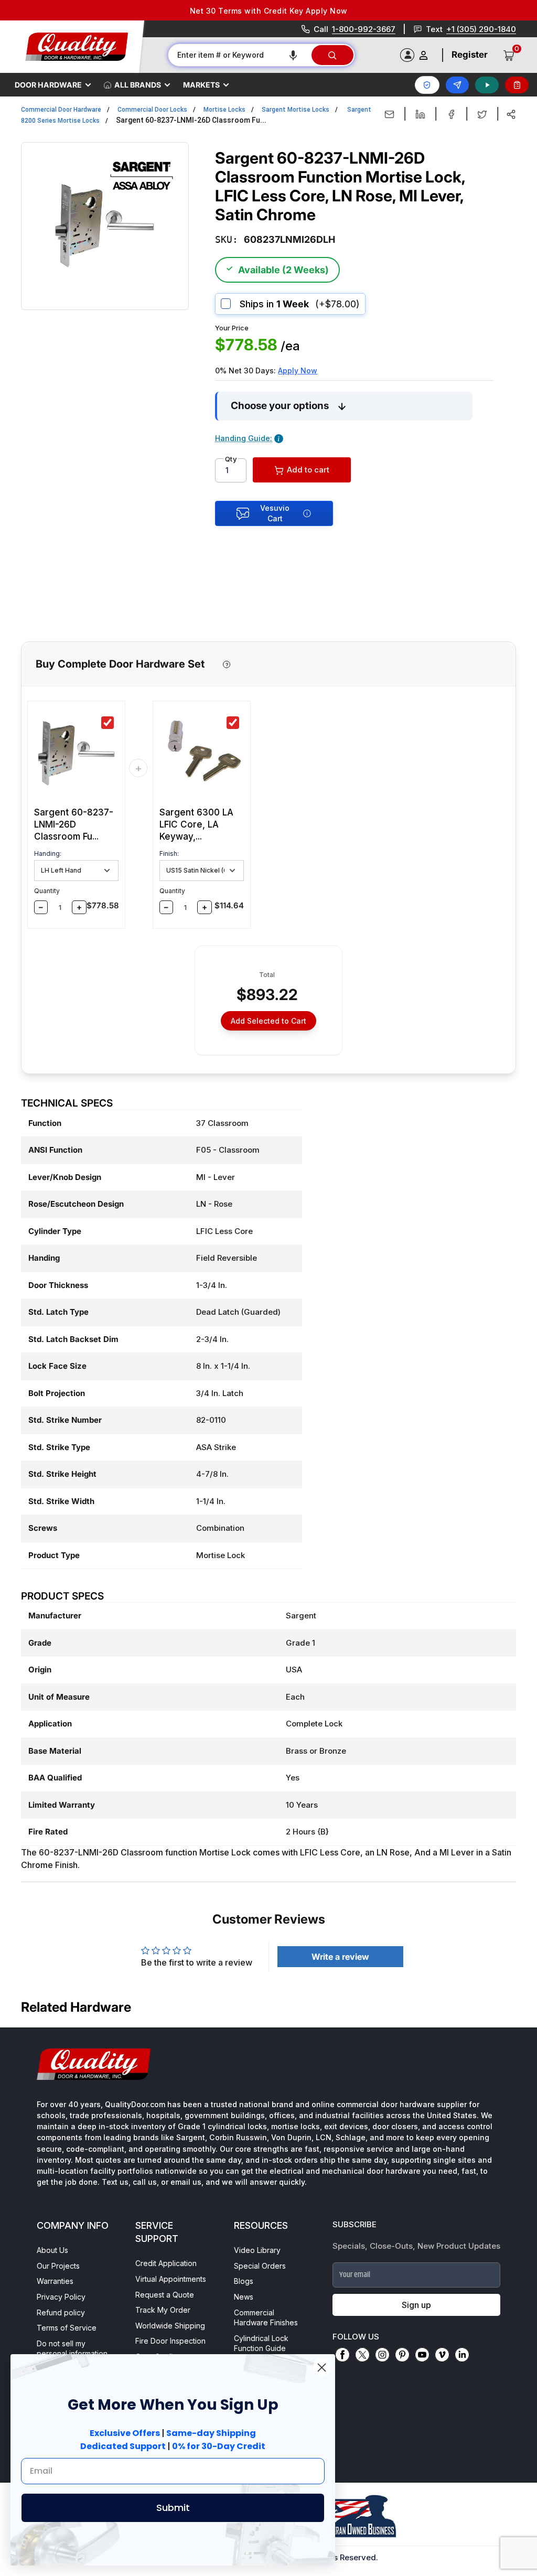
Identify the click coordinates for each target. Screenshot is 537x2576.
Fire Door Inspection (170, 2341)
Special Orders (260, 2266)
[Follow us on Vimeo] (442, 2355)
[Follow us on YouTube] (422, 2355)
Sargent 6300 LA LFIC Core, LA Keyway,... (196, 824)
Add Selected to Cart (268, 1021)
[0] (509, 55)
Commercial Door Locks (152, 110)
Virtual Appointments (171, 2279)
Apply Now (298, 371)
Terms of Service (67, 2328)
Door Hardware (48, 85)
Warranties (55, 2281)
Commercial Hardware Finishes (266, 2318)
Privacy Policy (61, 2297)
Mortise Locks (224, 110)
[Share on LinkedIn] (420, 114)
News (244, 2297)
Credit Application (166, 2263)
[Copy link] (511, 114)
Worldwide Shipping (170, 2326)
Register (470, 55)
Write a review (340, 1957)
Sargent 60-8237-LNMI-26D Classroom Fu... (74, 824)
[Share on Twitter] (482, 114)
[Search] (332, 55)
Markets (201, 85)
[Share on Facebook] (451, 114)
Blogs (244, 2281)
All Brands (138, 85)
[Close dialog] (322, 2368)
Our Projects (58, 2266)
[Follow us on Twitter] (362, 2355)
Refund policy (61, 2312)
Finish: (169, 854)
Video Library (257, 2250)
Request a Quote (165, 2295)
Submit (173, 2508)
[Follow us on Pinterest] (402, 2355)
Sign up (416, 2305)
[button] (293, 55)
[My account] (423, 55)
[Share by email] (389, 114)
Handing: (48, 854)
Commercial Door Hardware (61, 110)
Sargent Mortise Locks (296, 110)
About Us (52, 2250)
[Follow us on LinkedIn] (462, 2355)
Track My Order (163, 2310)
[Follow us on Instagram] (382, 2355)
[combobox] (239, 55)
